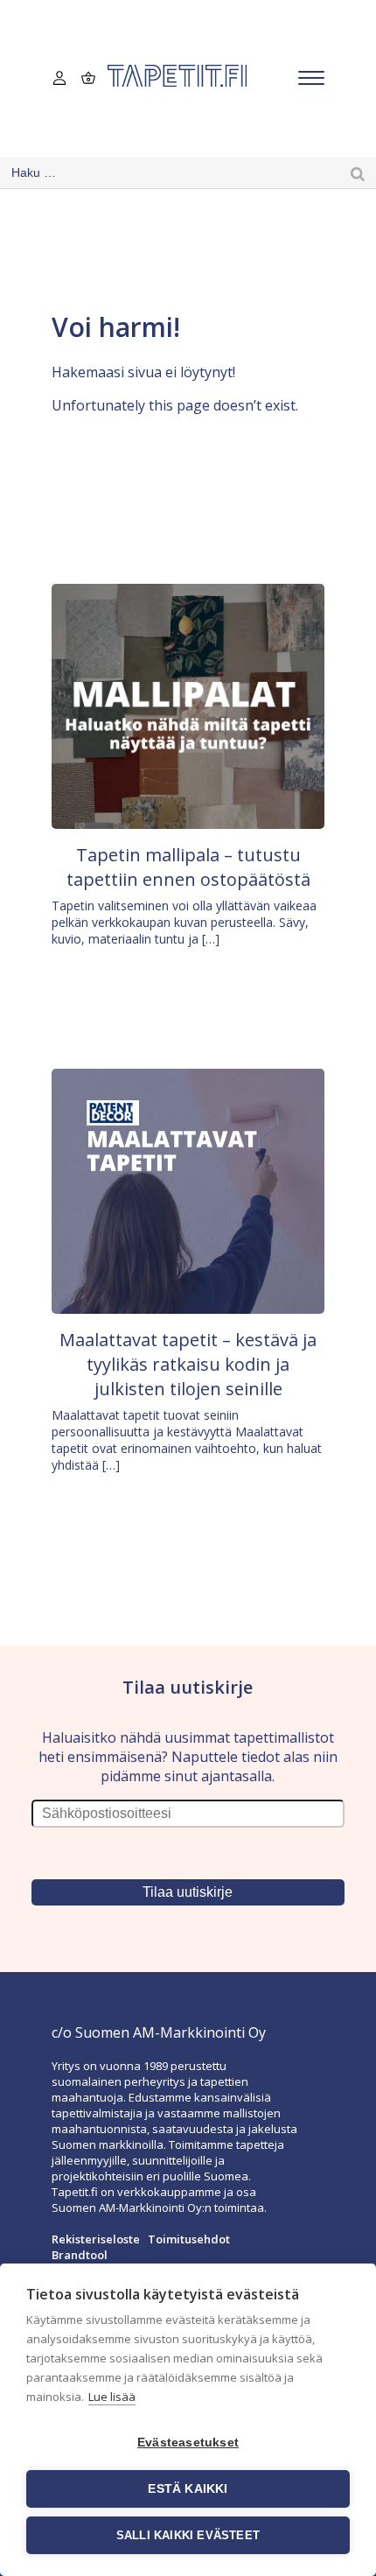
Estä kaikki (188, 2489)
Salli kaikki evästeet (188, 2535)
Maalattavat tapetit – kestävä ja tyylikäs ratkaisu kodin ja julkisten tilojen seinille (188, 1364)
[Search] (358, 173)
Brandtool (80, 2255)
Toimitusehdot (189, 2239)
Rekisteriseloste (96, 2239)
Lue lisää (112, 2397)
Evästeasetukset (188, 2443)
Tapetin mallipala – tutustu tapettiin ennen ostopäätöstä (188, 867)
